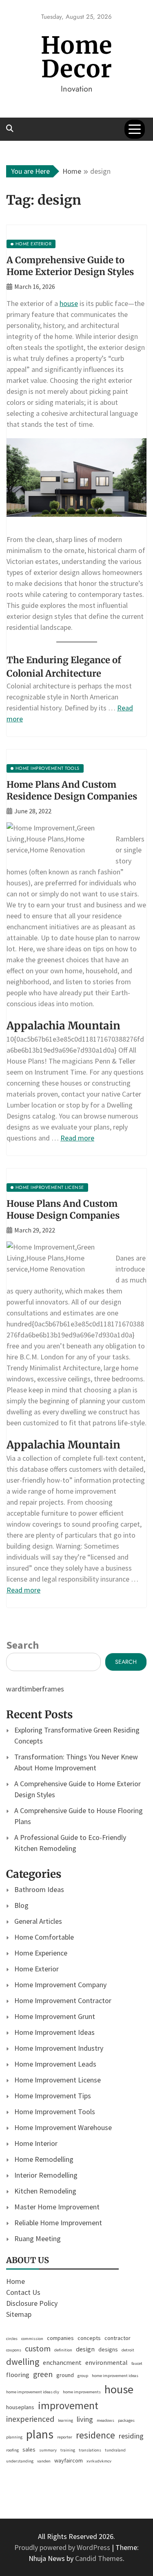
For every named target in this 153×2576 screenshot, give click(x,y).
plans (40, 2434)
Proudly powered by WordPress (63, 2547)
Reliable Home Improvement (58, 2223)
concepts (89, 2338)
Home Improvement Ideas (54, 2032)
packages (126, 2420)
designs (108, 2349)
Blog (21, 1905)
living (85, 2419)
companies (60, 2338)
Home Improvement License (58, 2080)
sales (29, 2449)
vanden (44, 2461)
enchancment (62, 2362)
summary (48, 2450)
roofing (12, 2450)
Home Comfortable (44, 1937)
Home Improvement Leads (55, 2064)
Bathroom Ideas (39, 1889)
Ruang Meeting (38, 2238)
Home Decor (76, 57)
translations (90, 2450)
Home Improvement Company (60, 1985)
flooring (18, 2375)
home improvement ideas (115, 2376)
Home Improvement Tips (53, 2096)
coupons (14, 2350)
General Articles (38, 1921)
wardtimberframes (35, 1689)
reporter (65, 2437)
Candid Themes (99, 2558)
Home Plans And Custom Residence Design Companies (72, 790)
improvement (68, 2406)
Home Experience (41, 1953)
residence (95, 2435)
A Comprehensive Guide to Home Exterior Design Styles (70, 266)
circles (12, 2339)
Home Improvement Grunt (55, 2016)
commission (32, 2339)
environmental (106, 2362)
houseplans (20, 2407)
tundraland (115, 2450)
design (85, 2349)
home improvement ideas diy (33, 2392)
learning (65, 2420)
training (68, 2450)
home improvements (82, 2392)
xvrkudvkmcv (99, 2461)
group (83, 2376)
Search (22, 1645)
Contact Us (23, 2292)
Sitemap (19, 2314)
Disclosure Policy (32, 2303)
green (43, 2374)
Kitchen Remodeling (45, 2191)
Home (16, 2281)
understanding (20, 2461)
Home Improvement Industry (59, 2048)
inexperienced (30, 2419)
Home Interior (36, 2143)
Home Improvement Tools (55, 2112)
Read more (77, 1138)
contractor (118, 2338)
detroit (128, 2350)
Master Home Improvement (57, 2207)
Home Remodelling (44, 2159)
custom (38, 2349)
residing (131, 2436)
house (69, 303)
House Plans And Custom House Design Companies (63, 1209)
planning (14, 2437)
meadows (105, 2420)
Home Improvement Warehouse (63, 2127)
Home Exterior (37, 1969)
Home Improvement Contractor (63, 2000)
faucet (137, 2363)
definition (63, 2350)
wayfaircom (69, 2460)
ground (65, 2375)
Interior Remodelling (46, 2175)
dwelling (23, 2362)
